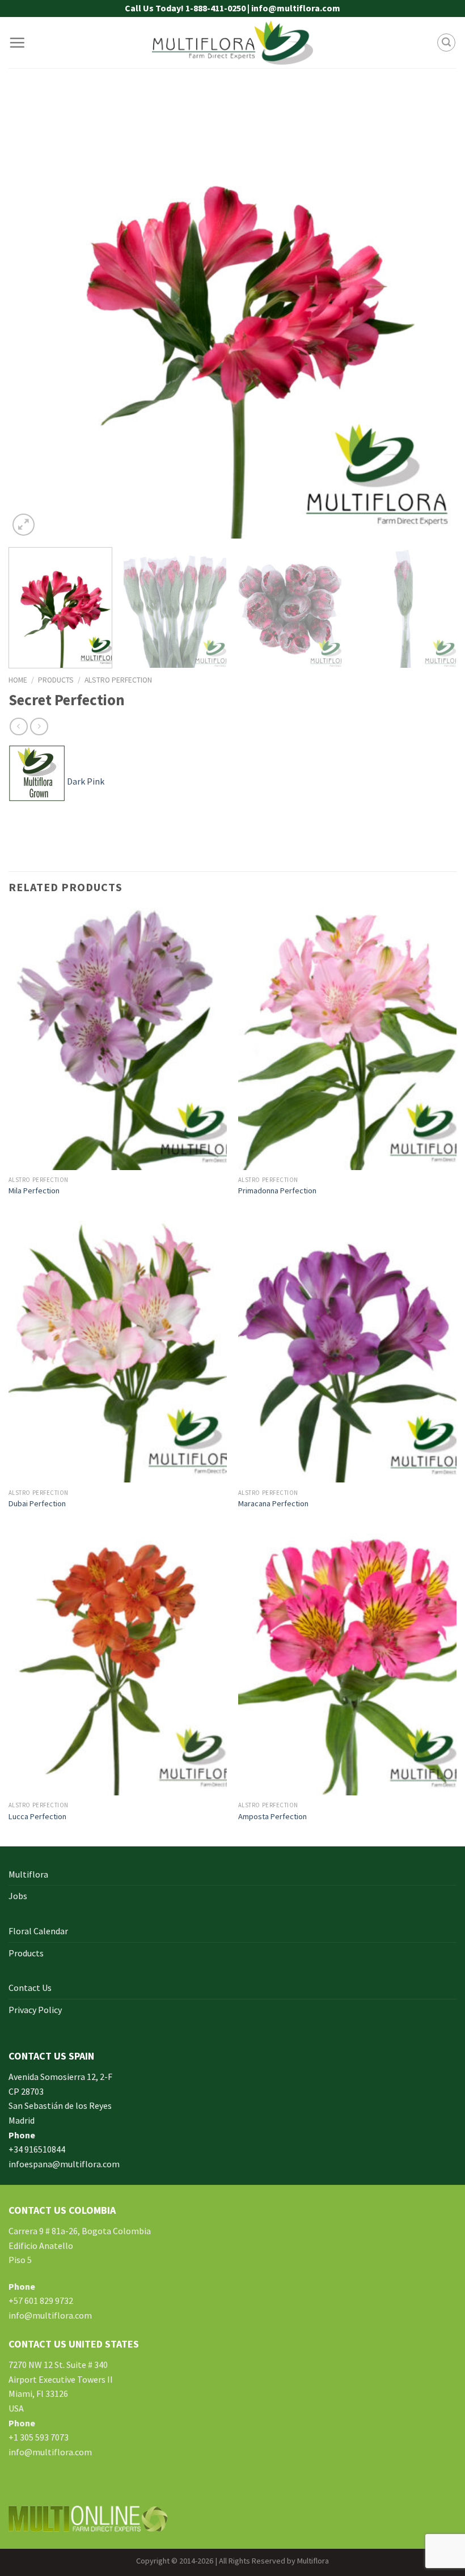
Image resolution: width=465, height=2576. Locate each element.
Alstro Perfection (118, 680)
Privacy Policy (35, 2010)
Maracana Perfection (273, 1503)
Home (18, 680)
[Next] (433, 315)
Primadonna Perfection (277, 1190)
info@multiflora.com (50, 2315)
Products (56, 680)
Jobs (18, 1896)
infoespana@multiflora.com (64, 2164)
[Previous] (32, 315)
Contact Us (30, 1988)
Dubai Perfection (37, 1503)
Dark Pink (86, 781)
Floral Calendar (38, 1931)
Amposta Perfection (272, 1816)
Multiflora (28, 1874)
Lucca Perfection (37, 1816)
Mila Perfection (34, 1190)
